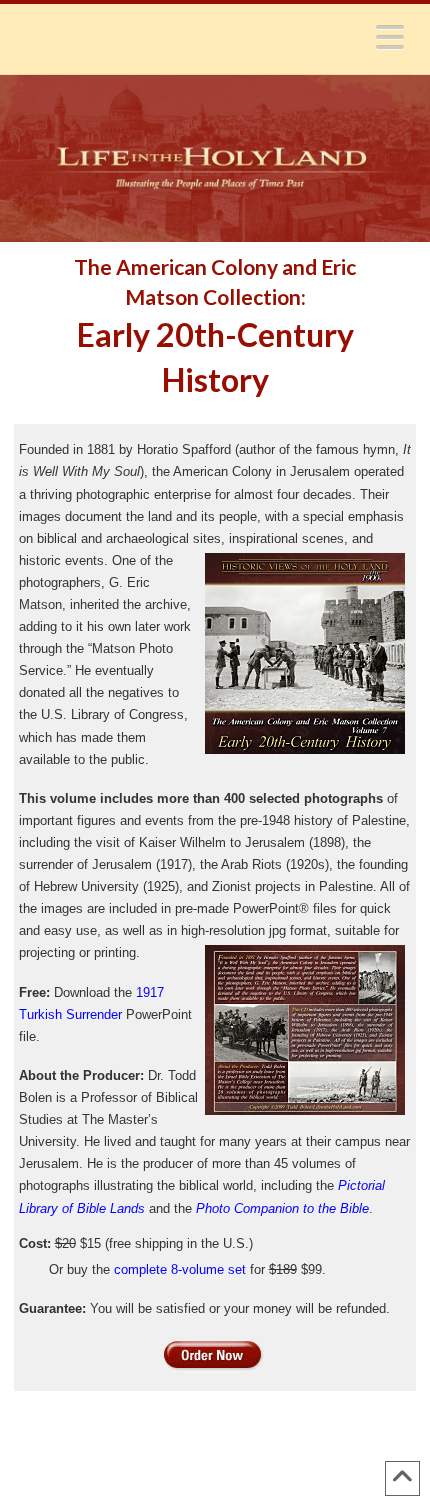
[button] (390, 37)
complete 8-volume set (180, 1269)
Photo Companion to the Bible (282, 1208)
